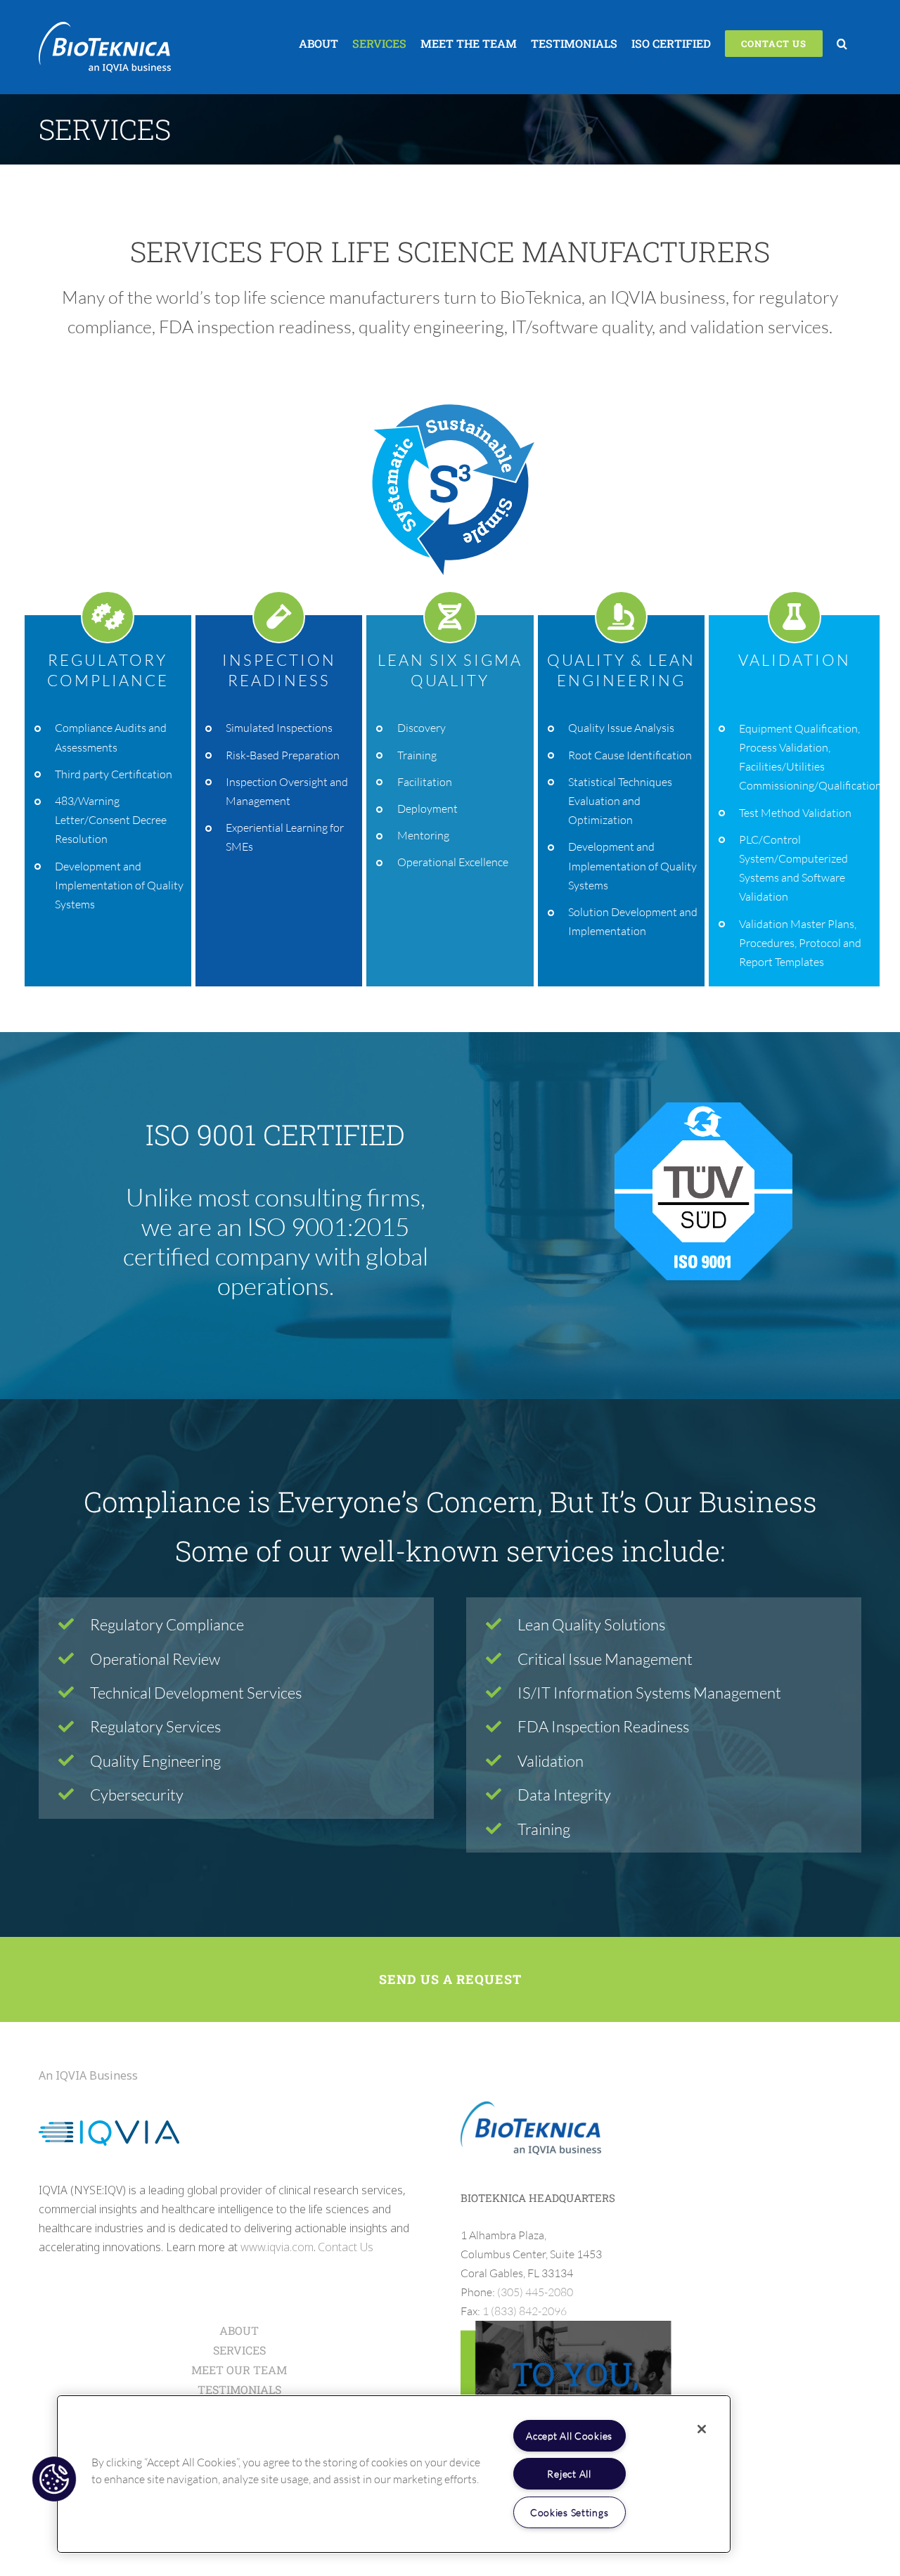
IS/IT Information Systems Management (649, 1693)
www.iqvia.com (277, 2247)
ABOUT (239, 2330)
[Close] (702, 2429)
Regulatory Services (155, 1726)
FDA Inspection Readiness (603, 1726)
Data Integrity (564, 1795)
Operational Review (155, 1658)
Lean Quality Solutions (591, 1624)
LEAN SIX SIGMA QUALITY (450, 670)
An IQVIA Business (88, 2075)
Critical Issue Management (605, 1658)
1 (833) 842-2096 (525, 2311)
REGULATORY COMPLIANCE (108, 670)
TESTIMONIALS (239, 2389)
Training (544, 1828)
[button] (842, 44)
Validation (551, 1760)
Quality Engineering (155, 1760)
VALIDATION (795, 660)
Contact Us (346, 2247)
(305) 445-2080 (535, 2292)
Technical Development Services (196, 1693)
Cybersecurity (137, 1795)
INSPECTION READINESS (279, 670)
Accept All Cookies (569, 2436)
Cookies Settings (570, 2512)
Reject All (569, 2474)
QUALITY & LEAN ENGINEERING (621, 670)
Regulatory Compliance (167, 1624)
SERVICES (239, 2350)
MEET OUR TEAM (239, 2370)
